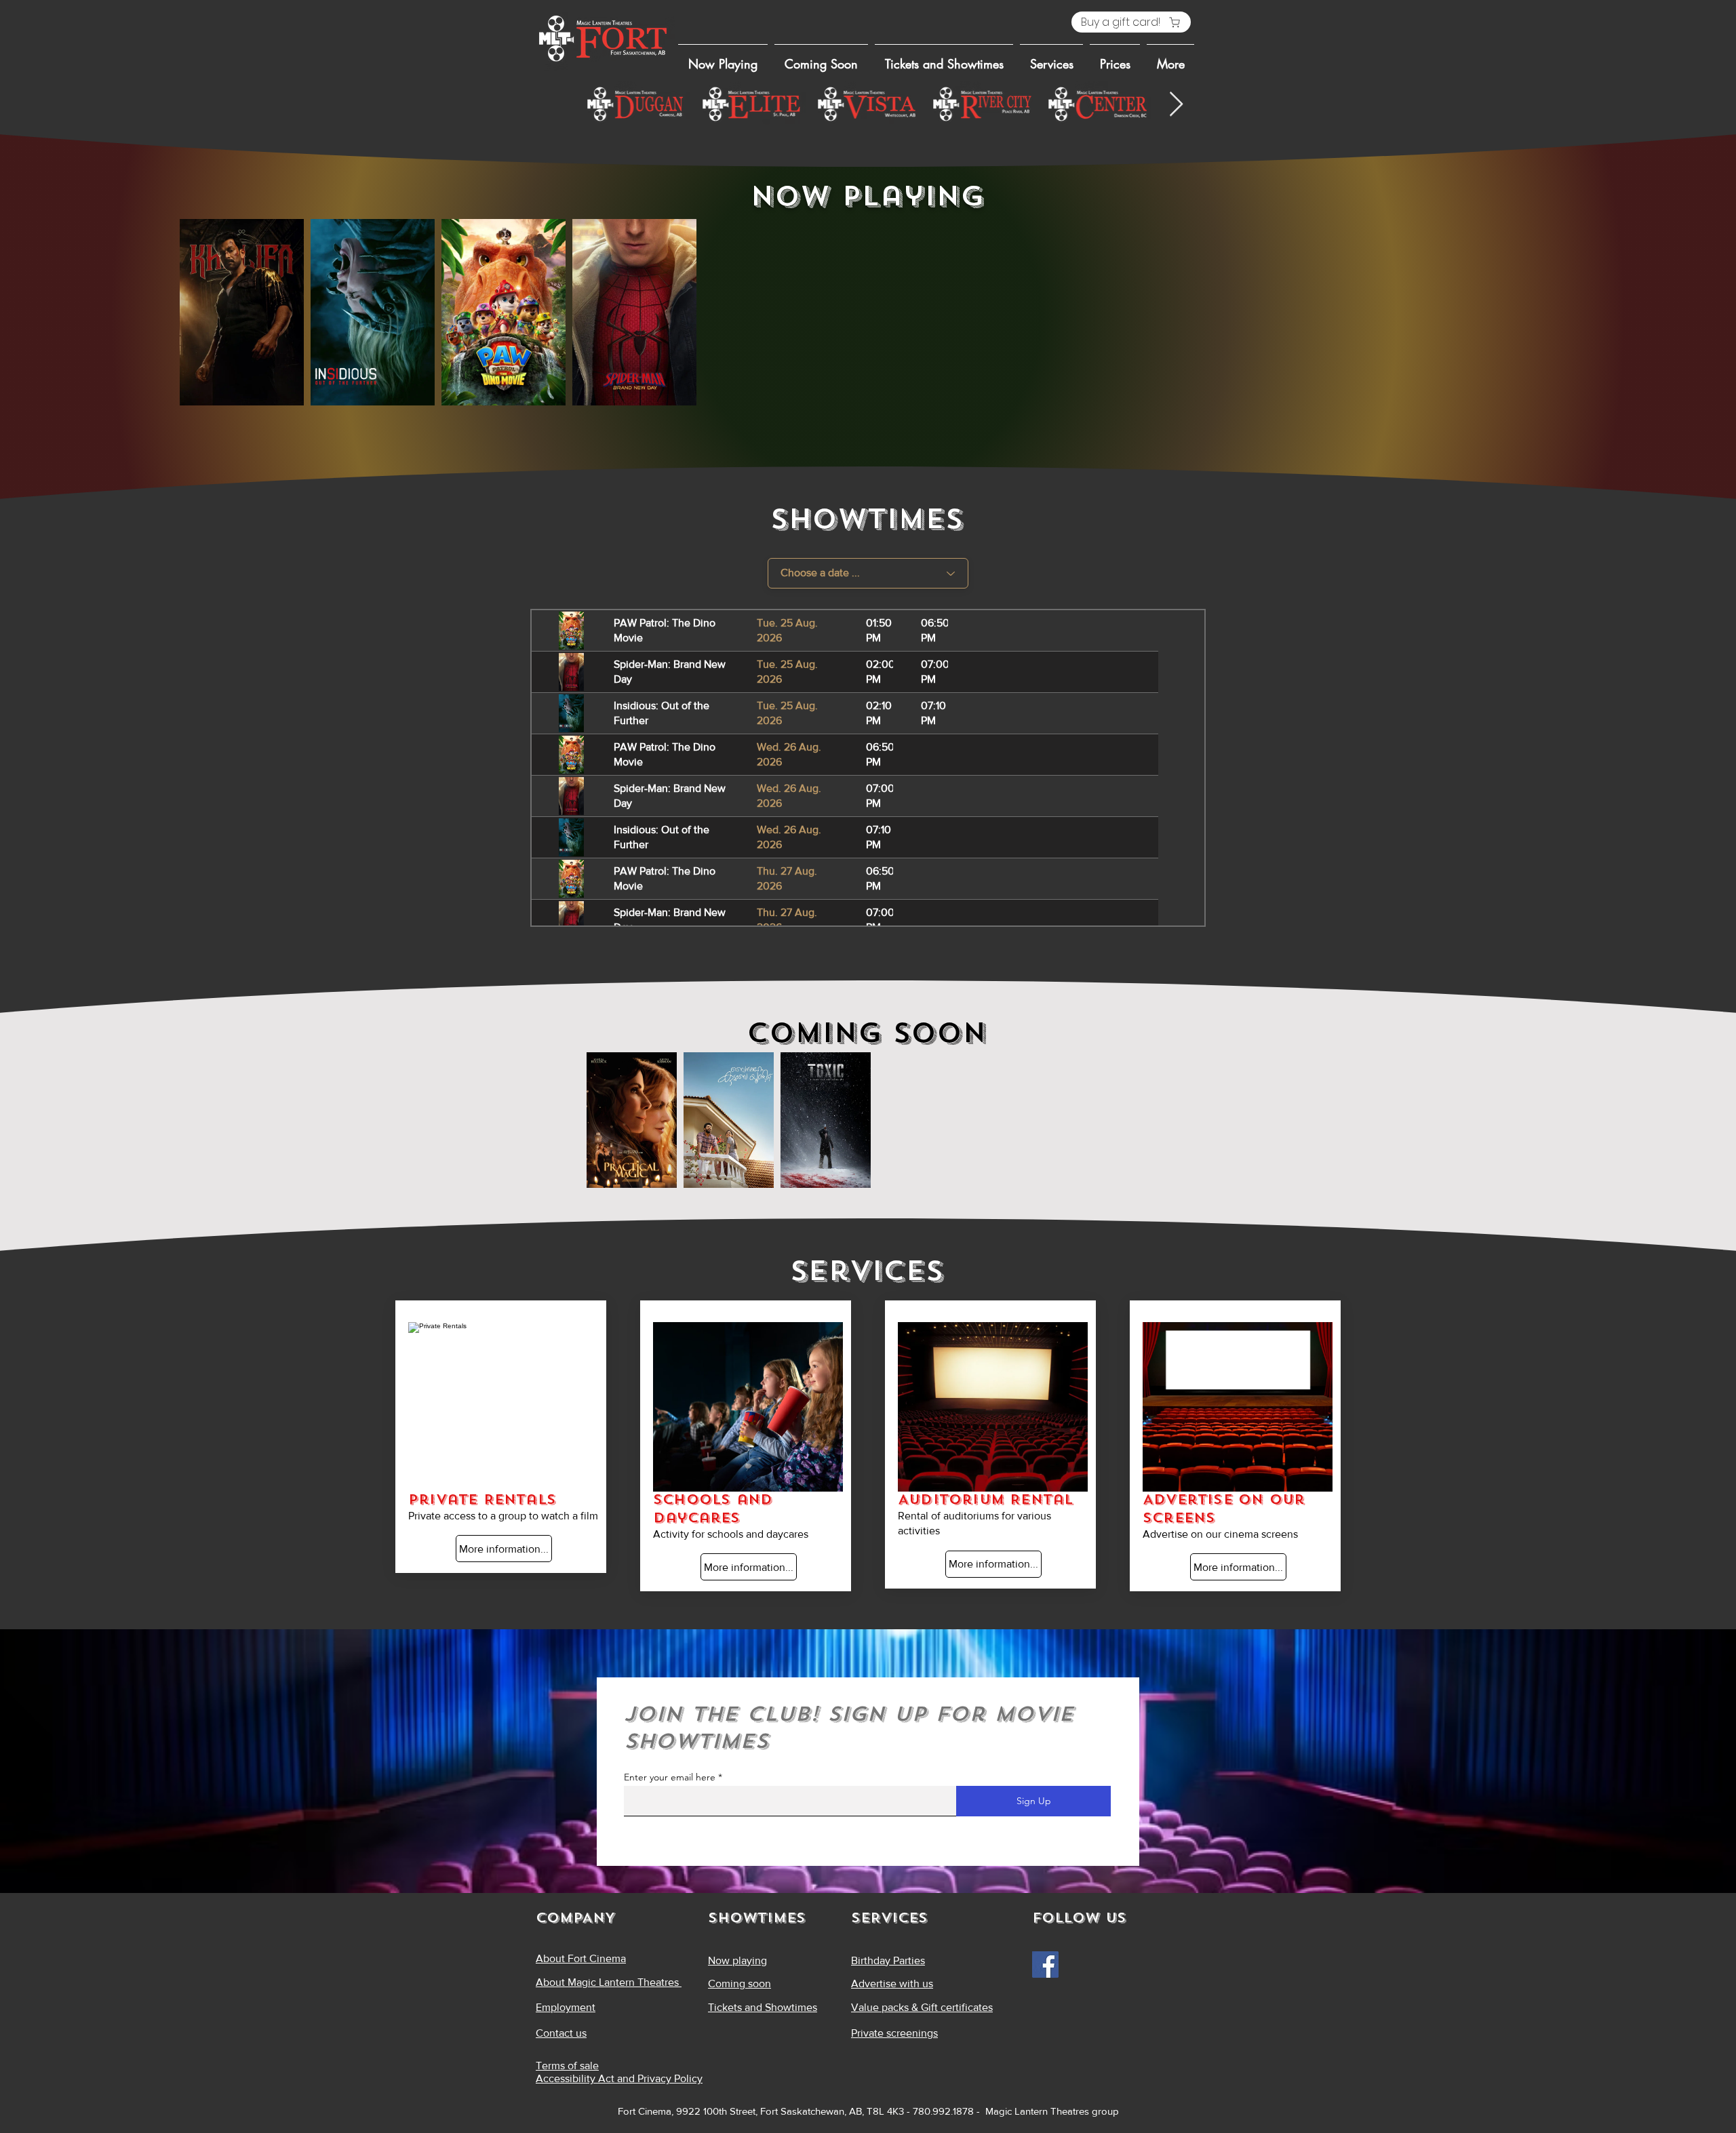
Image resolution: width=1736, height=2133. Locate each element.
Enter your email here (670, 1777)
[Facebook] (1045, 1965)
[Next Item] (1176, 105)
